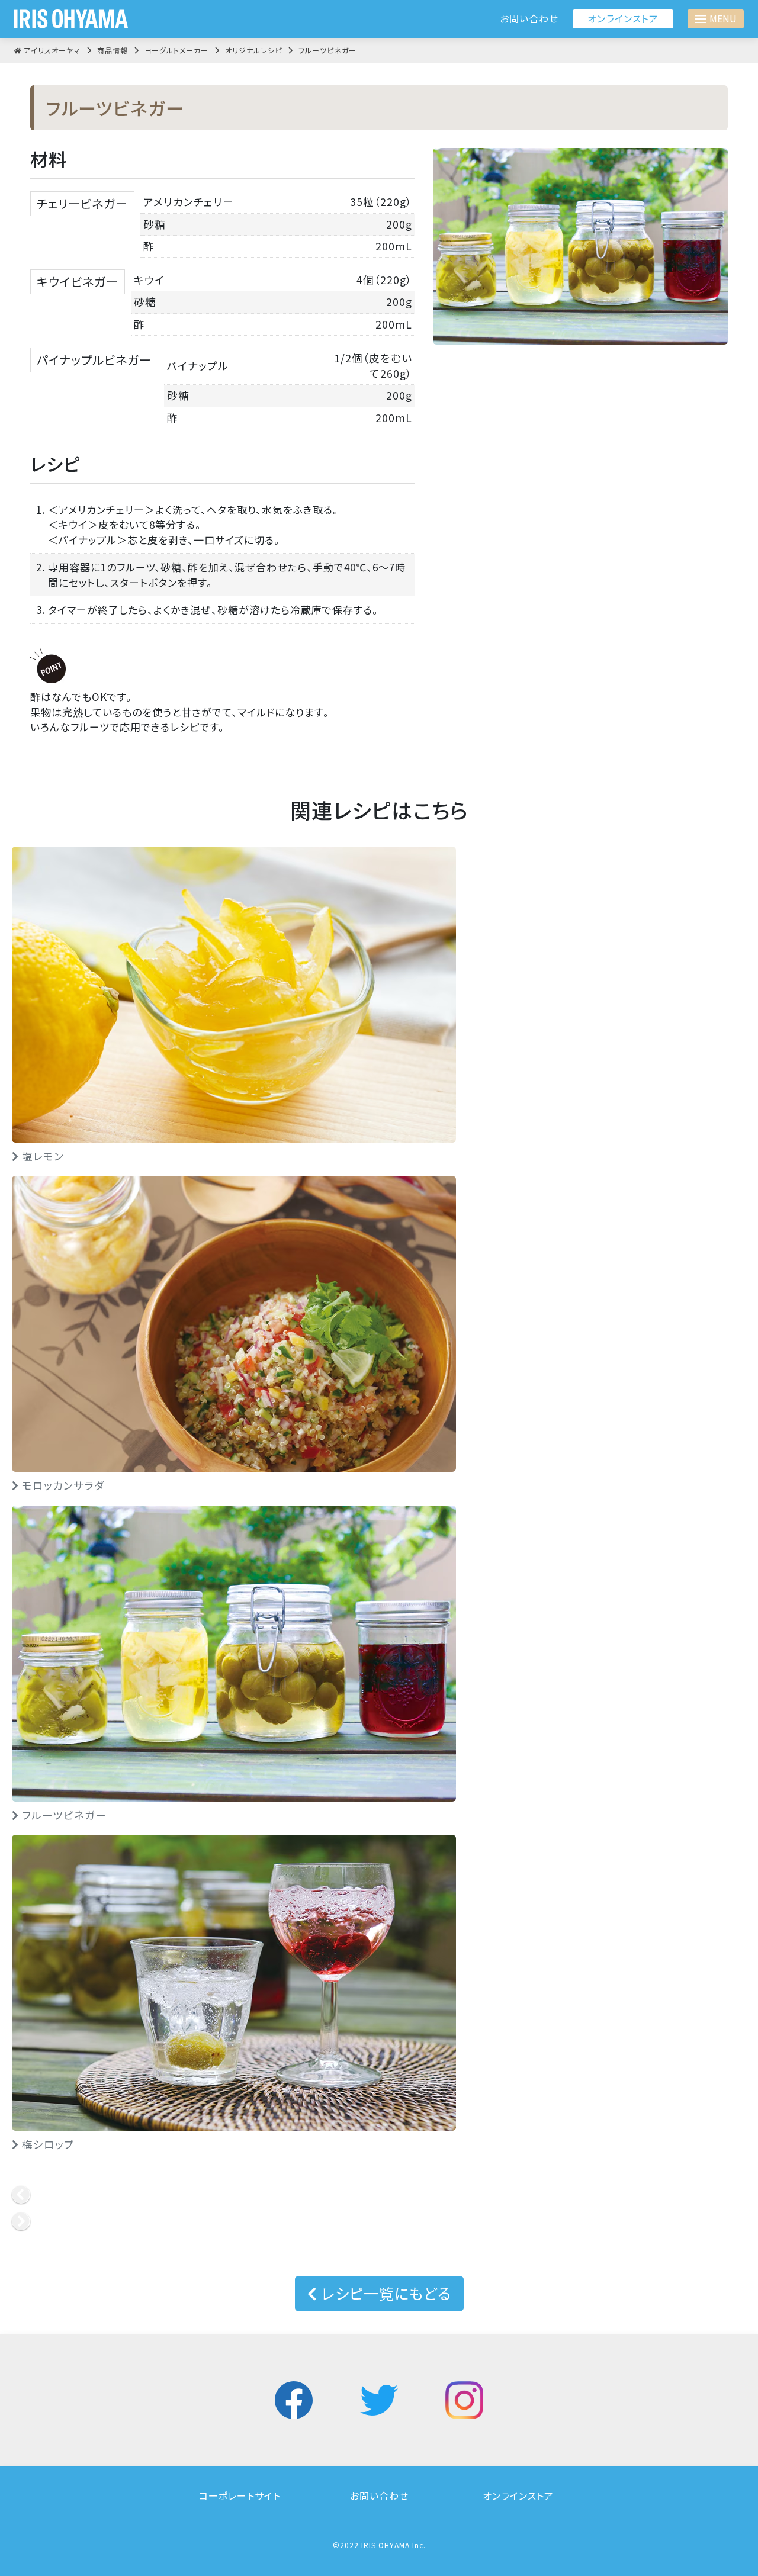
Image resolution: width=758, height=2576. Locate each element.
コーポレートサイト (240, 2495)
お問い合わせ (529, 19)
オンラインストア (623, 18)
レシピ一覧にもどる (384, 2293)
